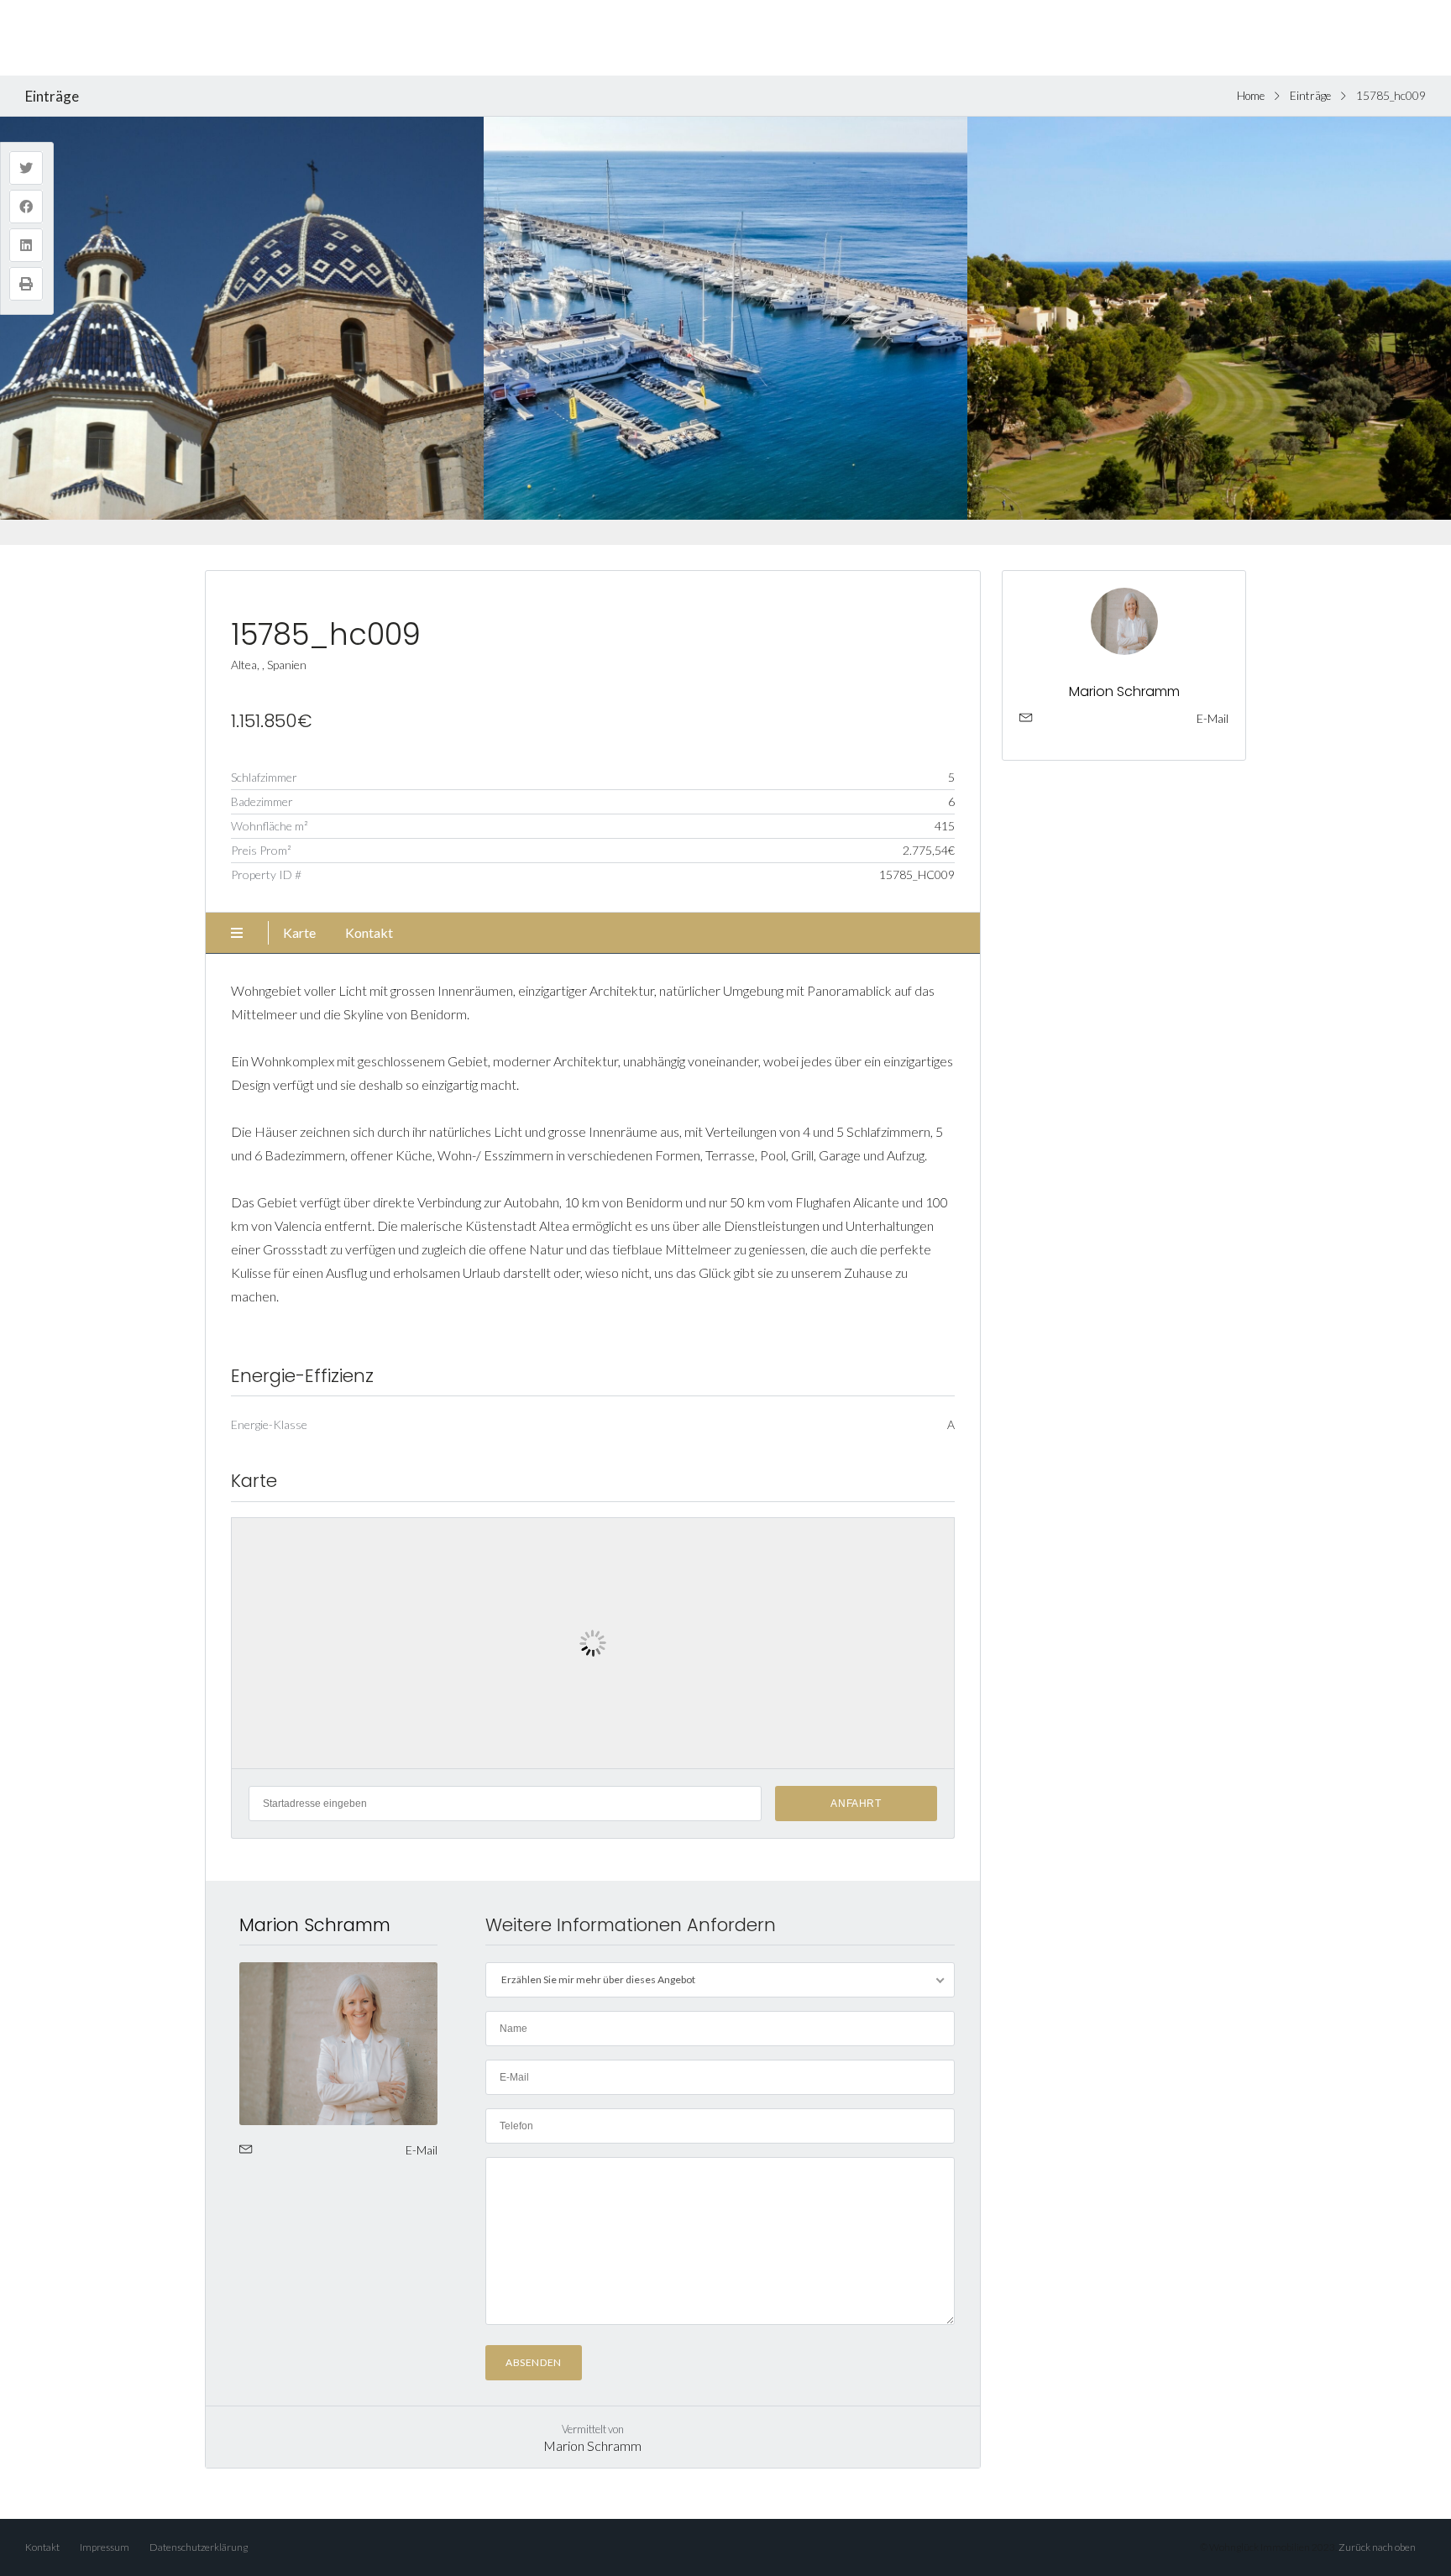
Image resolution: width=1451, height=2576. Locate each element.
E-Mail (422, 2150)
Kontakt (369, 932)
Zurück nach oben (1377, 2547)
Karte (299, 932)
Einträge (1310, 96)
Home (1251, 96)
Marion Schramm (315, 1925)
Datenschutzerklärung (199, 2547)
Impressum (105, 2547)
